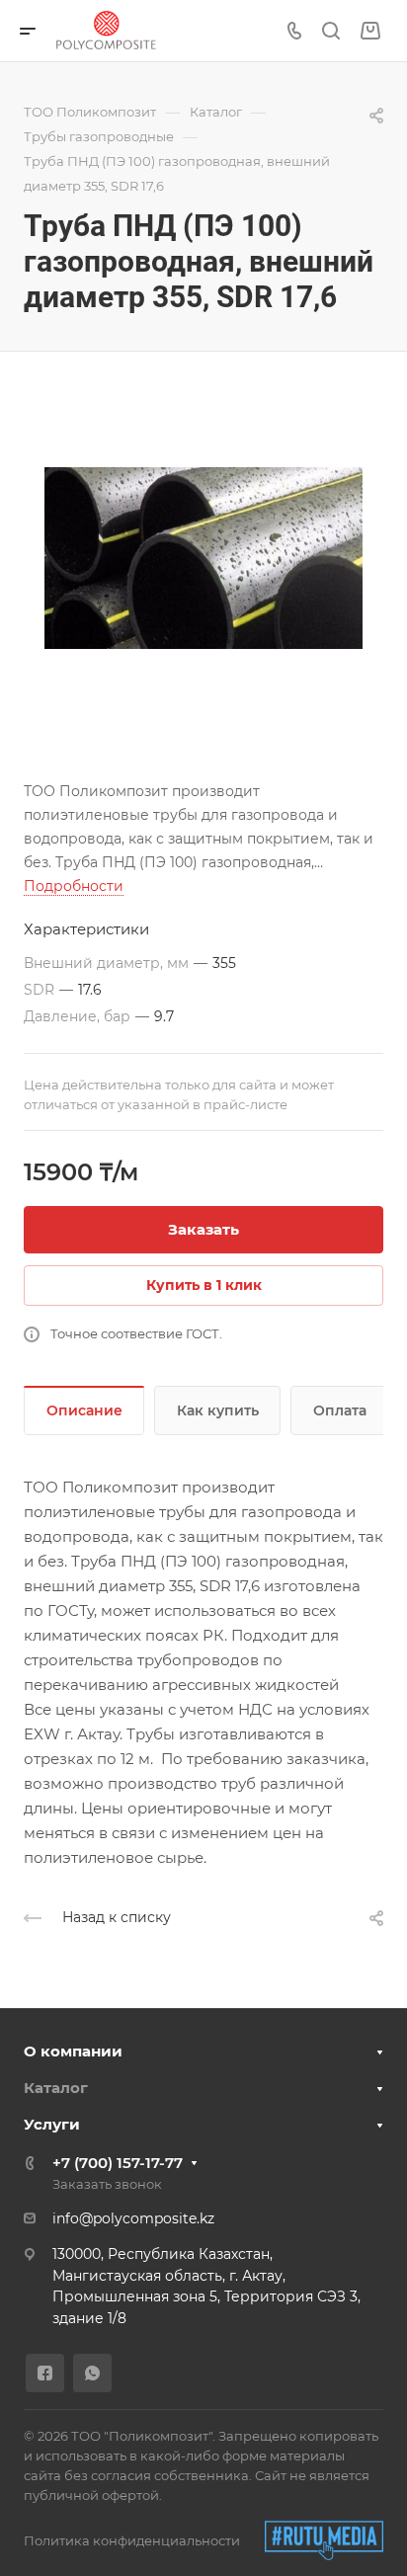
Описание (84, 1410)
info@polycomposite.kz (133, 2218)
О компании (73, 2051)
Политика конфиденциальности (132, 2540)
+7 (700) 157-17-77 (118, 2163)
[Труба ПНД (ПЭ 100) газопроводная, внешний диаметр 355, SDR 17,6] (203, 558)
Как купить (218, 1410)
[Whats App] (92, 2373)
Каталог (56, 2088)
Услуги (52, 2124)
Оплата (340, 1410)
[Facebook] (45, 2373)
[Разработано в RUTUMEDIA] (324, 2540)
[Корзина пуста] (370, 31)
